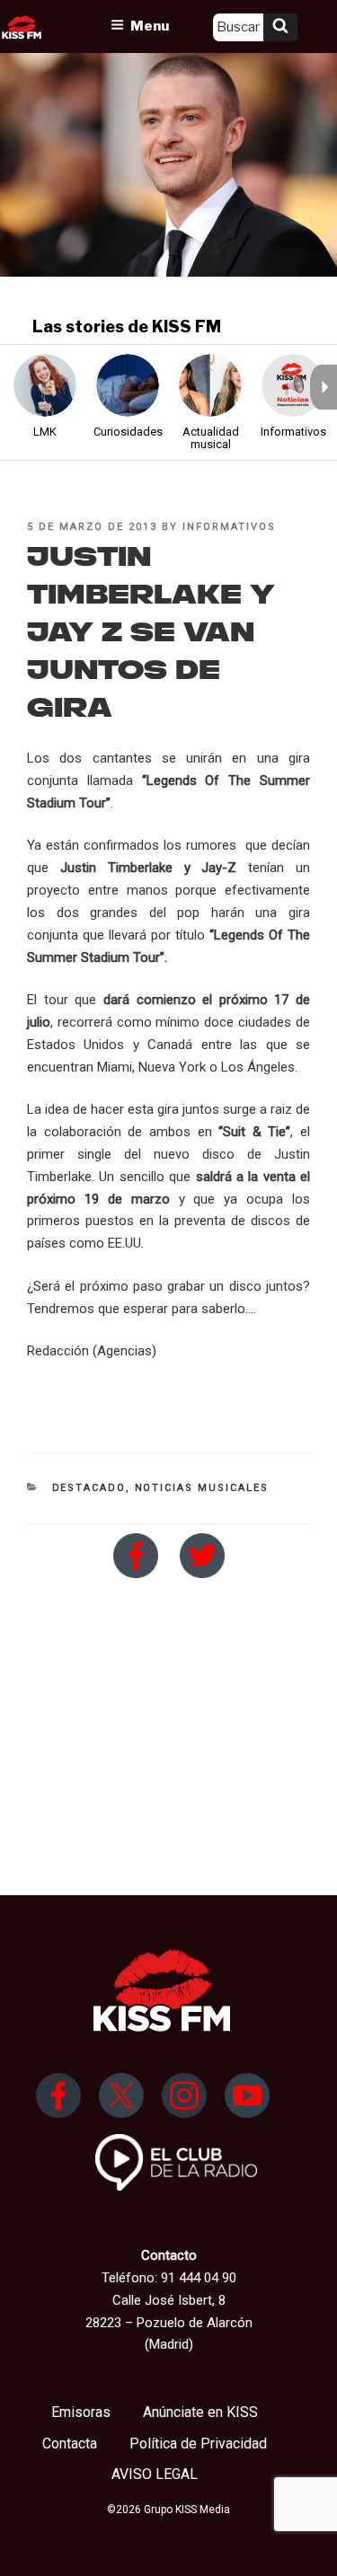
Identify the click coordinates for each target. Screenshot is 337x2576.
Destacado (89, 1488)
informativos (229, 527)
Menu (150, 26)
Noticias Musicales (202, 1488)
